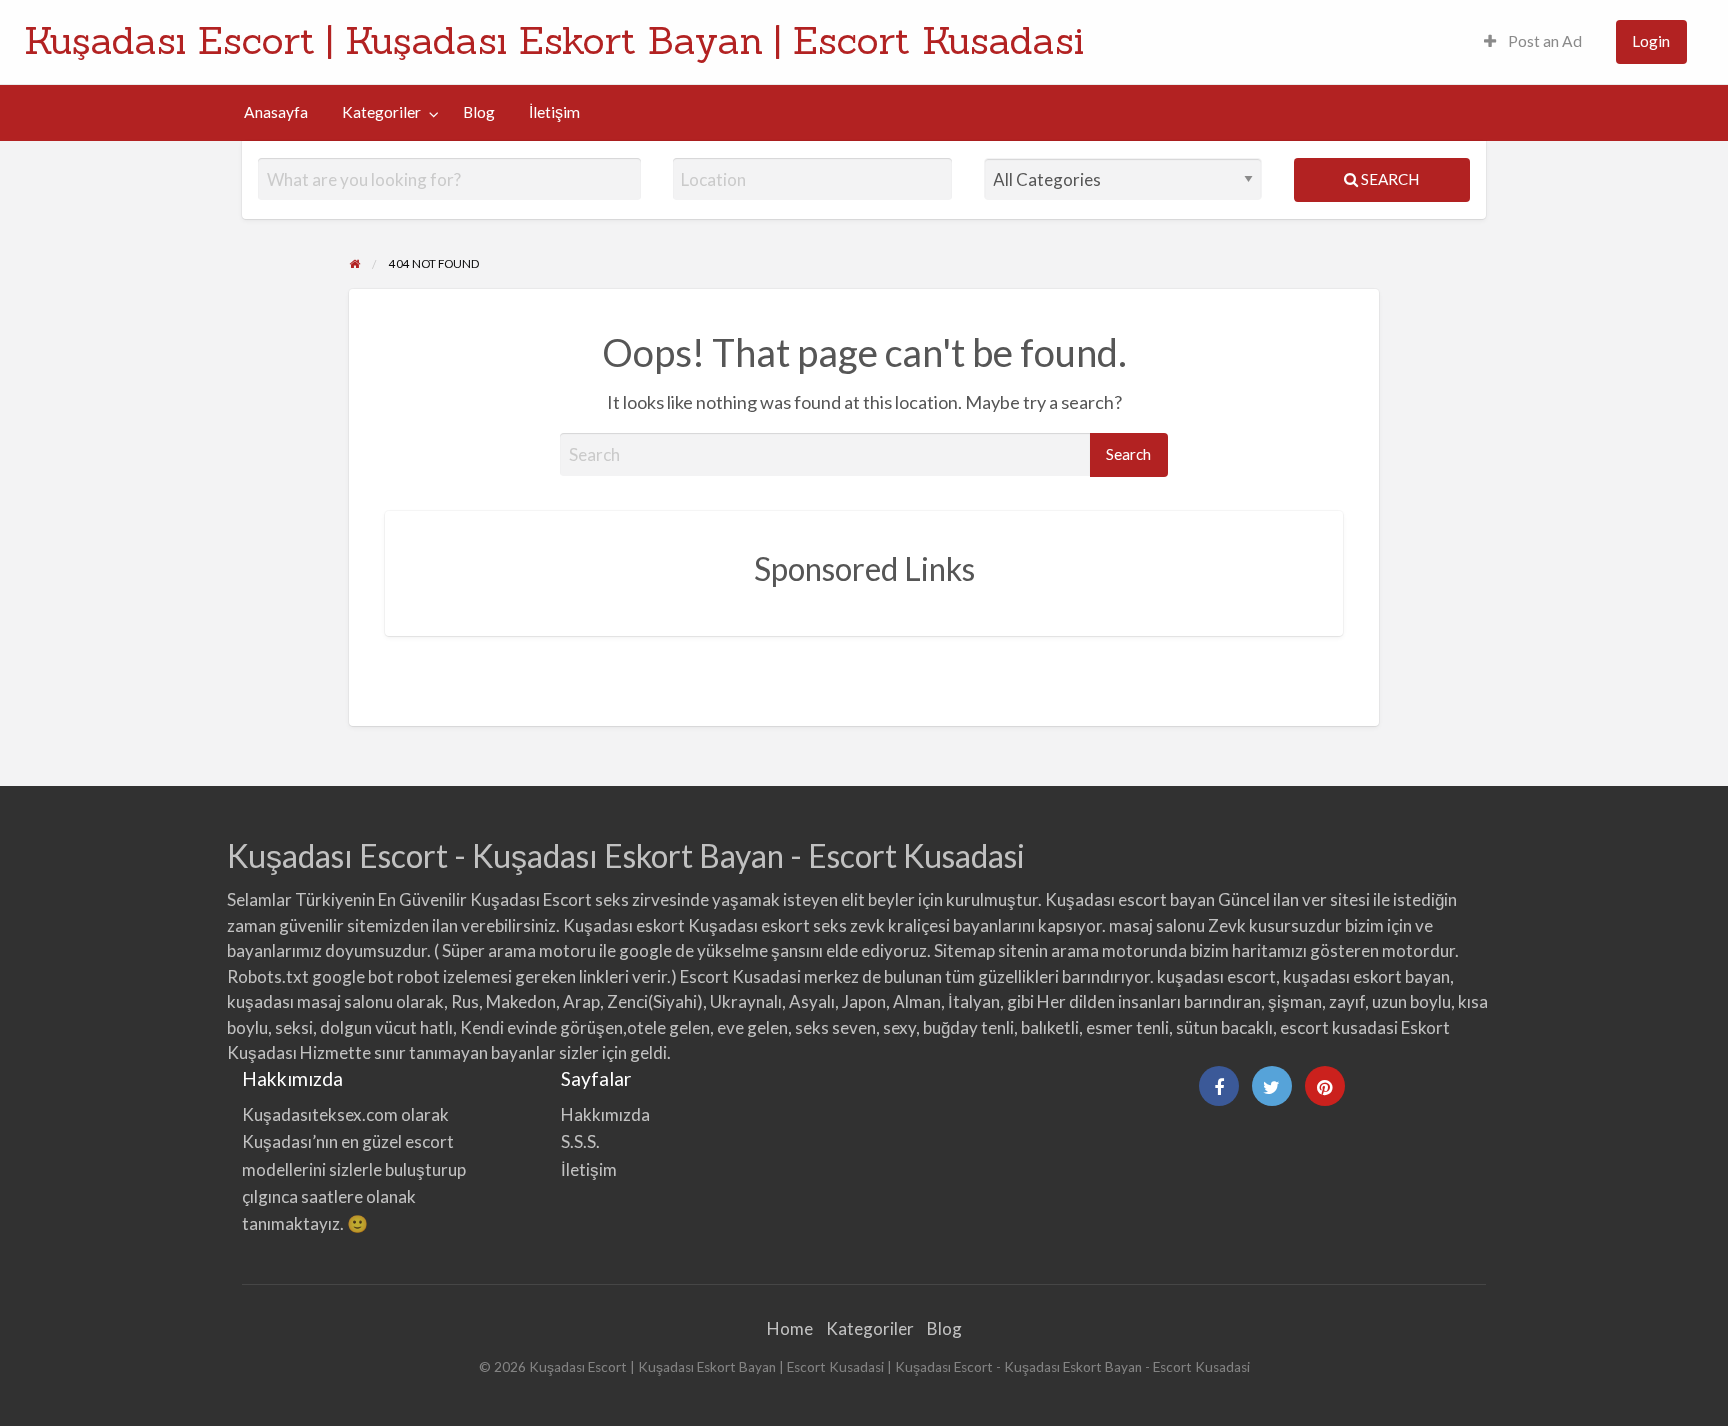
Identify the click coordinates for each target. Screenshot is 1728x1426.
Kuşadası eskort (624, 925)
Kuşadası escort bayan (1130, 899)
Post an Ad (1543, 41)
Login (1651, 41)
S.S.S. (580, 1141)
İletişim (554, 112)
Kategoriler (381, 112)
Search (1388, 179)
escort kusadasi (1339, 1027)
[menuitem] (1533, 42)
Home (790, 1328)
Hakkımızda (605, 1114)
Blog (479, 112)
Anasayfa (276, 112)
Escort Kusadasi (740, 976)
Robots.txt (268, 976)
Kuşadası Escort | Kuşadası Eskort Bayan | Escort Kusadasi (554, 40)
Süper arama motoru (519, 950)
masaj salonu (1157, 925)
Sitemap (964, 950)
